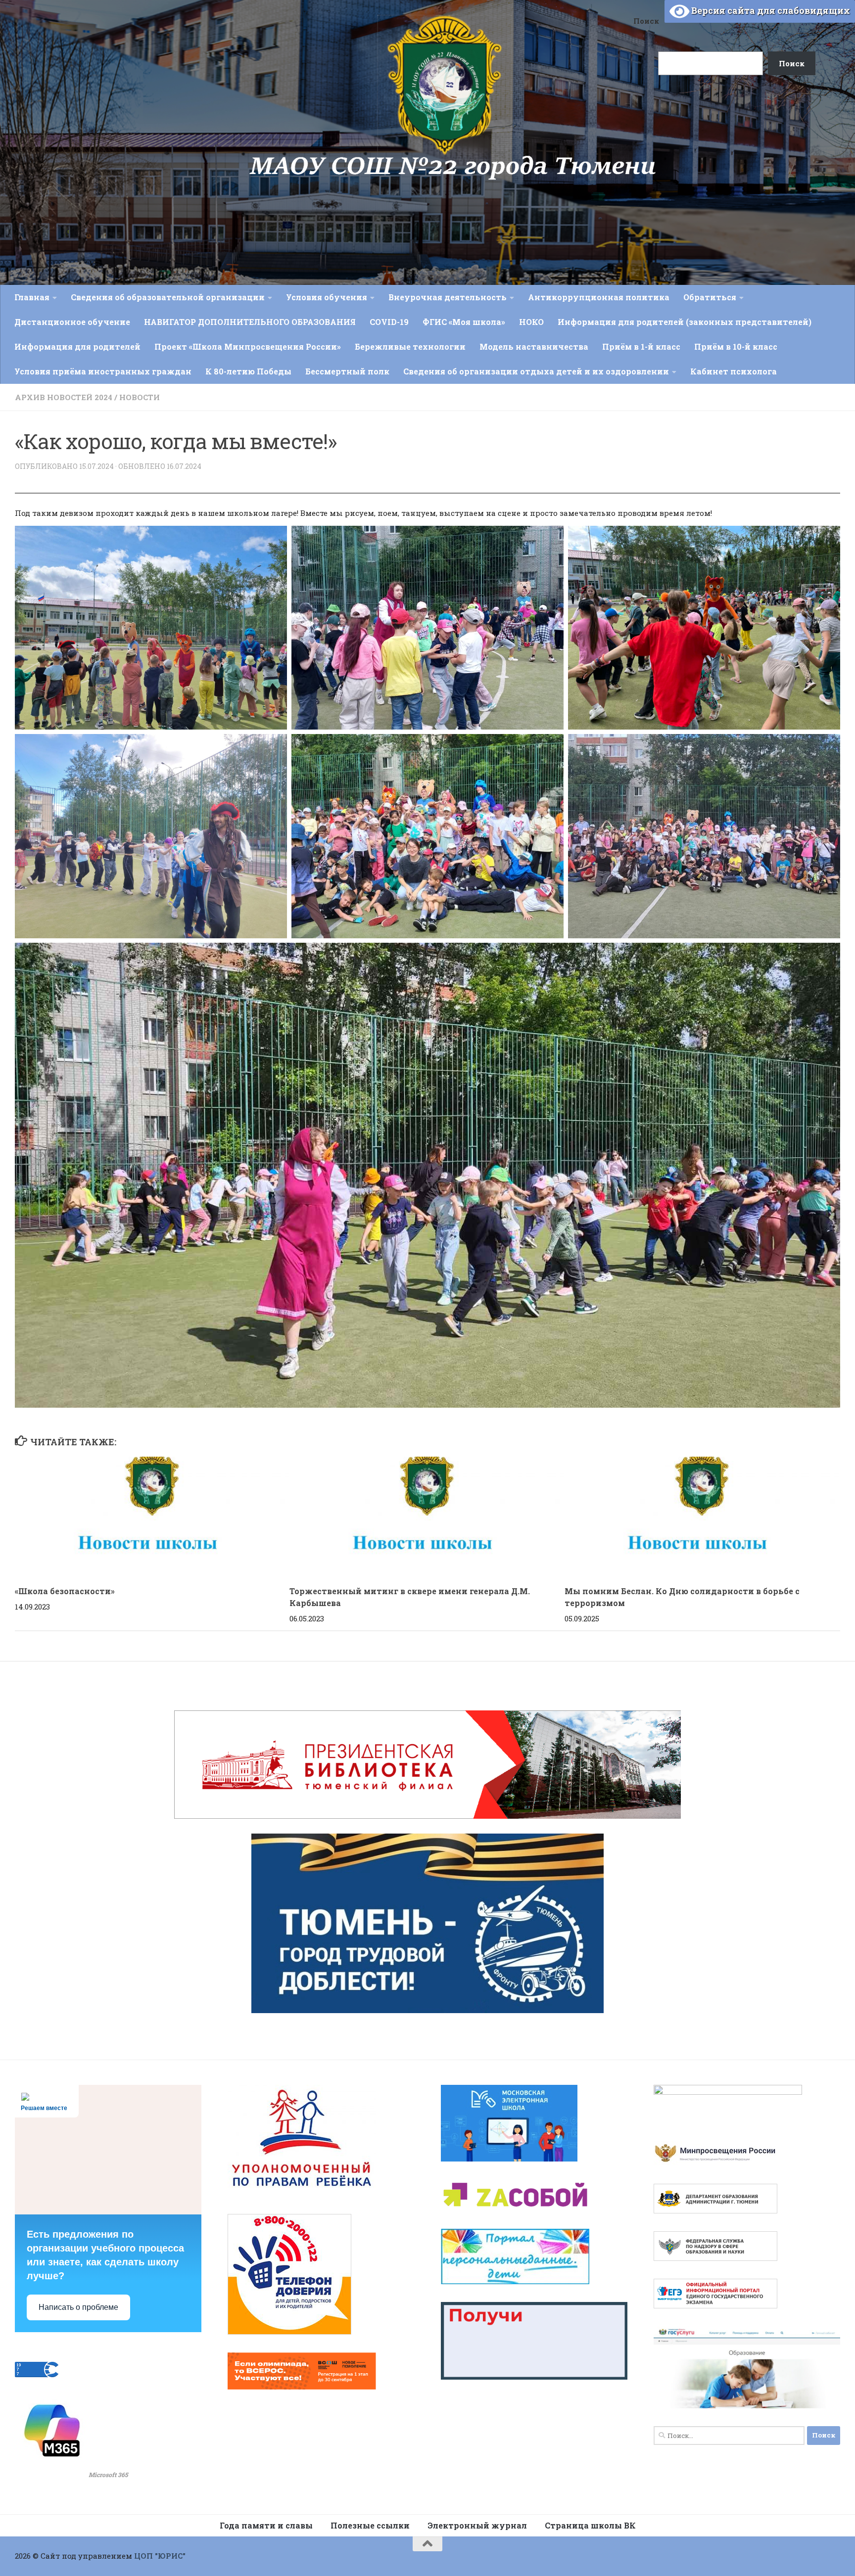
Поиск (646, 21)
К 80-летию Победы (248, 371)
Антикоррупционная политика (599, 297)
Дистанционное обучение (72, 322)
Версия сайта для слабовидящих (770, 10)
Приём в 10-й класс (736, 346)
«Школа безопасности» (65, 1591)
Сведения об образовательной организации (168, 297)
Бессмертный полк (347, 371)
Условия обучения (327, 297)
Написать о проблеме (78, 2307)
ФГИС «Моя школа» (464, 322)
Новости (140, 397)
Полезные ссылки (370, 2525)
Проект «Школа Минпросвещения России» (248, 346)
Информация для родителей (77, 346)
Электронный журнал (477, 2525)
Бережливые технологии (410, 346)
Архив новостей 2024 (64, 397)
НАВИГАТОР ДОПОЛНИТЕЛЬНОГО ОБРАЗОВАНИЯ (250, 322)
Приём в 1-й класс (641, 346)
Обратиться (710, 297)
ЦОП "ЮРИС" (160, 2556)
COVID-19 (389, 322)
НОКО (531, 322)
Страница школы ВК (590, 2525)
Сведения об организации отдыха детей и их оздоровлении (536, 371)
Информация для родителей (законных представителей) (685, 322)
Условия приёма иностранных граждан (103, 371)
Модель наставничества (534, 346)
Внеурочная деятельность (448, 297)
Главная (32, 297)
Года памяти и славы (266, 2525)
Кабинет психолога (734, 371)
